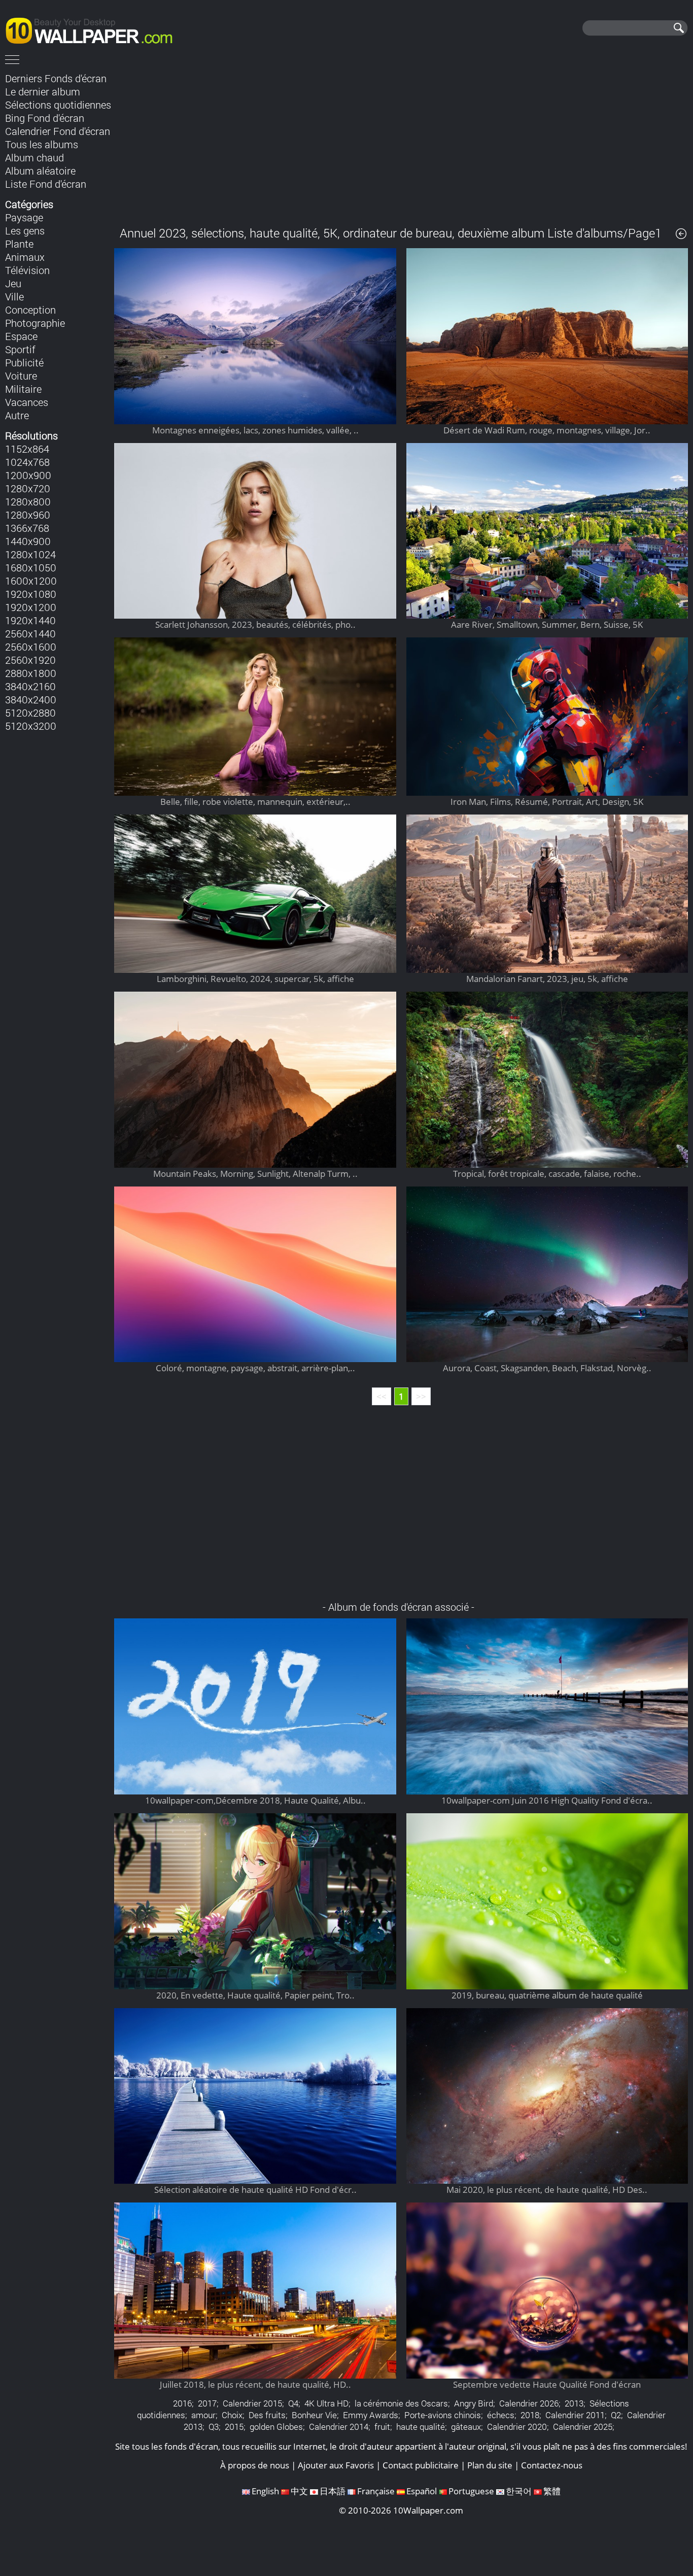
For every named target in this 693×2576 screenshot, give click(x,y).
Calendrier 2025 (583, 2427)
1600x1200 (31, 581)
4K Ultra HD (326, 2403)
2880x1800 (31, 673)
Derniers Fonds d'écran (56, 78)
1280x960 (28, 515)
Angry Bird (474, 2403)
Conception (30, 310)
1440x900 (28, 541)
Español (422, 2491)
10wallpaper (94, 29)
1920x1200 (31, 607)
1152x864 (27, 449)
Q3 (214, 2427)
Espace (21, 336)
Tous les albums (42, 144)
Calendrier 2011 (575, 2415)
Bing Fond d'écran (45, 118)
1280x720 (28, 488)
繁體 (552, 2491)
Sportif (20, 349)
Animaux (25, 257)
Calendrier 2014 (339, 2427)
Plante (19, 244)
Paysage (24, 217)
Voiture (21, 376)
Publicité (24, 362)
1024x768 (27, 462)
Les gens (25, 230)
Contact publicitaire (421, 2465)
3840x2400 (31, 699)
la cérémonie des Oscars (401, 2403)
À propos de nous (255, 2465)
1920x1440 (30, 620)
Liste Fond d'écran (46, 184)
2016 (182, 2403)
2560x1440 (30, 633)
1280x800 (28, 501)
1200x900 (28, 475)
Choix (232, 2415)
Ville (14, 296)
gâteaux (466, 2427)
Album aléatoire (40, 171)
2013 (574, 2403)
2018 (530, 2415)
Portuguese (471, 2491)
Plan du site (490, 2465)
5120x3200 (31, 726)
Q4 (293, 2403)
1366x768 (27, 528)
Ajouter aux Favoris (336, 2465)
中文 (299, 2491)
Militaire (23, 389)
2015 (234, 2427)
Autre (17, 415)
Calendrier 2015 (252, 2403)
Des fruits (267, 2415)
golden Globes (276, 2427)
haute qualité (421, 2427)
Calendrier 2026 (529, 2403)
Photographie (35, 323)
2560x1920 (30, 660)
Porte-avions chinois (443, 2415)
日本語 (333, 2491)
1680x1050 (31, 567)
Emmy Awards (371, 2415)
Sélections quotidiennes (58, 105)
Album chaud (34, 157)
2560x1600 (31, 647)
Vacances (27, 402)
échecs (501, 2415)
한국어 (519, 2491)
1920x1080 (31, 594)
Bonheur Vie (314, 2415)
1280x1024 (30, 554)
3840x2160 (30, 686)
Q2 (616, 2415)
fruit (382, 2427)
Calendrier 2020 (517, 2427)
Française (376, 2491)
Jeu (13, 283)
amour (203, 2415)
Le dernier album (43, 91)
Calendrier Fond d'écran (58, 131)
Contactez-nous (552, 2465)
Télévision (27, 270)
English (265, 2491)
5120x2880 (30, 713)
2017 (207, 2403)
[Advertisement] (401, 142)
